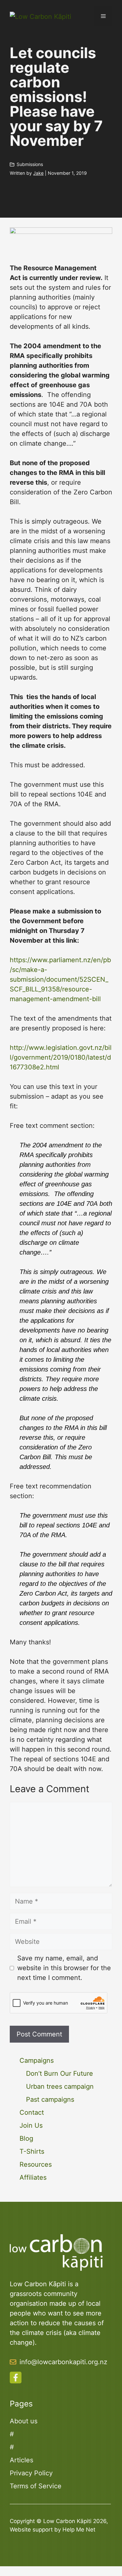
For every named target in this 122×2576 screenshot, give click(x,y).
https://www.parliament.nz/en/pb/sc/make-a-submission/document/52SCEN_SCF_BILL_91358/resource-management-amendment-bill (60, 979)
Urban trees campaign (60, 2086)
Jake (38, 173)
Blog (26, 2138)
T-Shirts (32, 2151)
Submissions (30, 164)
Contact (32, 2112)
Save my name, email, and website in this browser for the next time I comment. (64, 1968)
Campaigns (37, 2060)
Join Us (31, 2125)
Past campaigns (50, 2099)
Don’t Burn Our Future (60, 2073)
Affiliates (33, 2177)
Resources (36, 2164)
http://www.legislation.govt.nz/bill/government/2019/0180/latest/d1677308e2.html (61, 1057)
